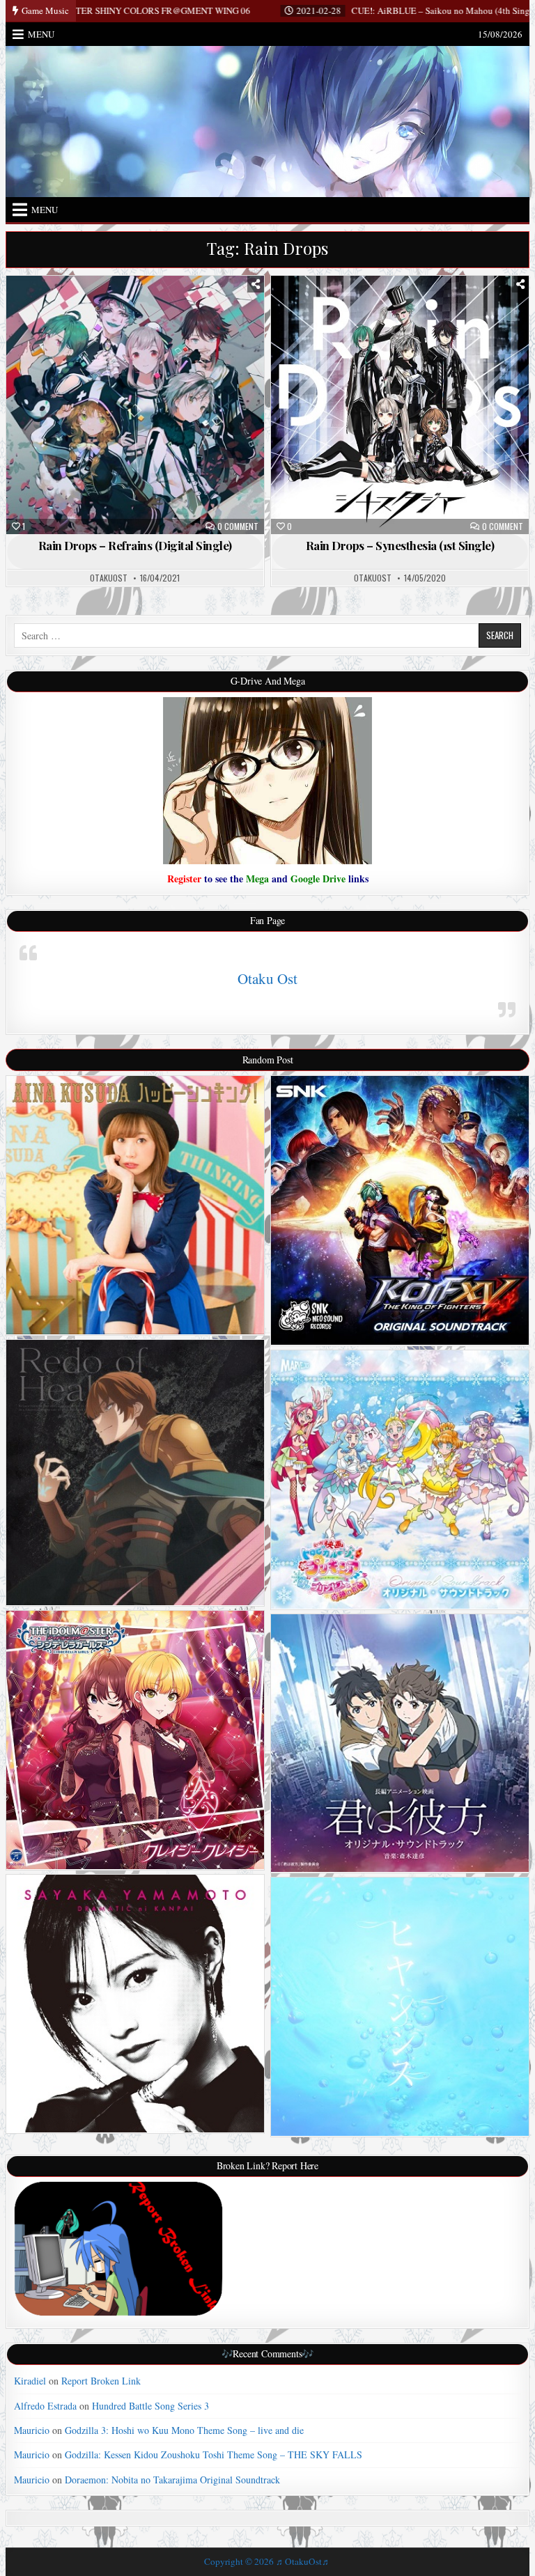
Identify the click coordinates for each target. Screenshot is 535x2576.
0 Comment (238, 526)
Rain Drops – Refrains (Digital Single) (135, 545)
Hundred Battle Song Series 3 (150, 2406)
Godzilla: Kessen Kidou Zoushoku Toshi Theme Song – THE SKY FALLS (214, 2454)
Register (184, 879)
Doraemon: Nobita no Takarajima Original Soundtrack (172, 2480)
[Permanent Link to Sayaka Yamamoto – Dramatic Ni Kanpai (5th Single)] (135, 2004)
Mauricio (32, 2430)
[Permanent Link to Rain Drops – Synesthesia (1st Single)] (400, 405)
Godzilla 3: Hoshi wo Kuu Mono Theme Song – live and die (184, 2430)
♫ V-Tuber (141, 311)
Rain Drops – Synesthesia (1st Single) (400, 545)
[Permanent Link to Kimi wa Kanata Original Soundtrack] (400, 1743)
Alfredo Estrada (45, 2406)
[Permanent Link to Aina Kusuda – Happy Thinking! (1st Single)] (135, 1205)
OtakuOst (109, 578)
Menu (41, 34)
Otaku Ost (267, 978)
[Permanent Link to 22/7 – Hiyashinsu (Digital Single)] (400, 2007)
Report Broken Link (101, 2381)
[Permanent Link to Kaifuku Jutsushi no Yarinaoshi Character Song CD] (135, 1473)
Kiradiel (30, 2381)
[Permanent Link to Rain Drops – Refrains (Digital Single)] (135, 405)
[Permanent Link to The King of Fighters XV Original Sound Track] (400, 1210)
